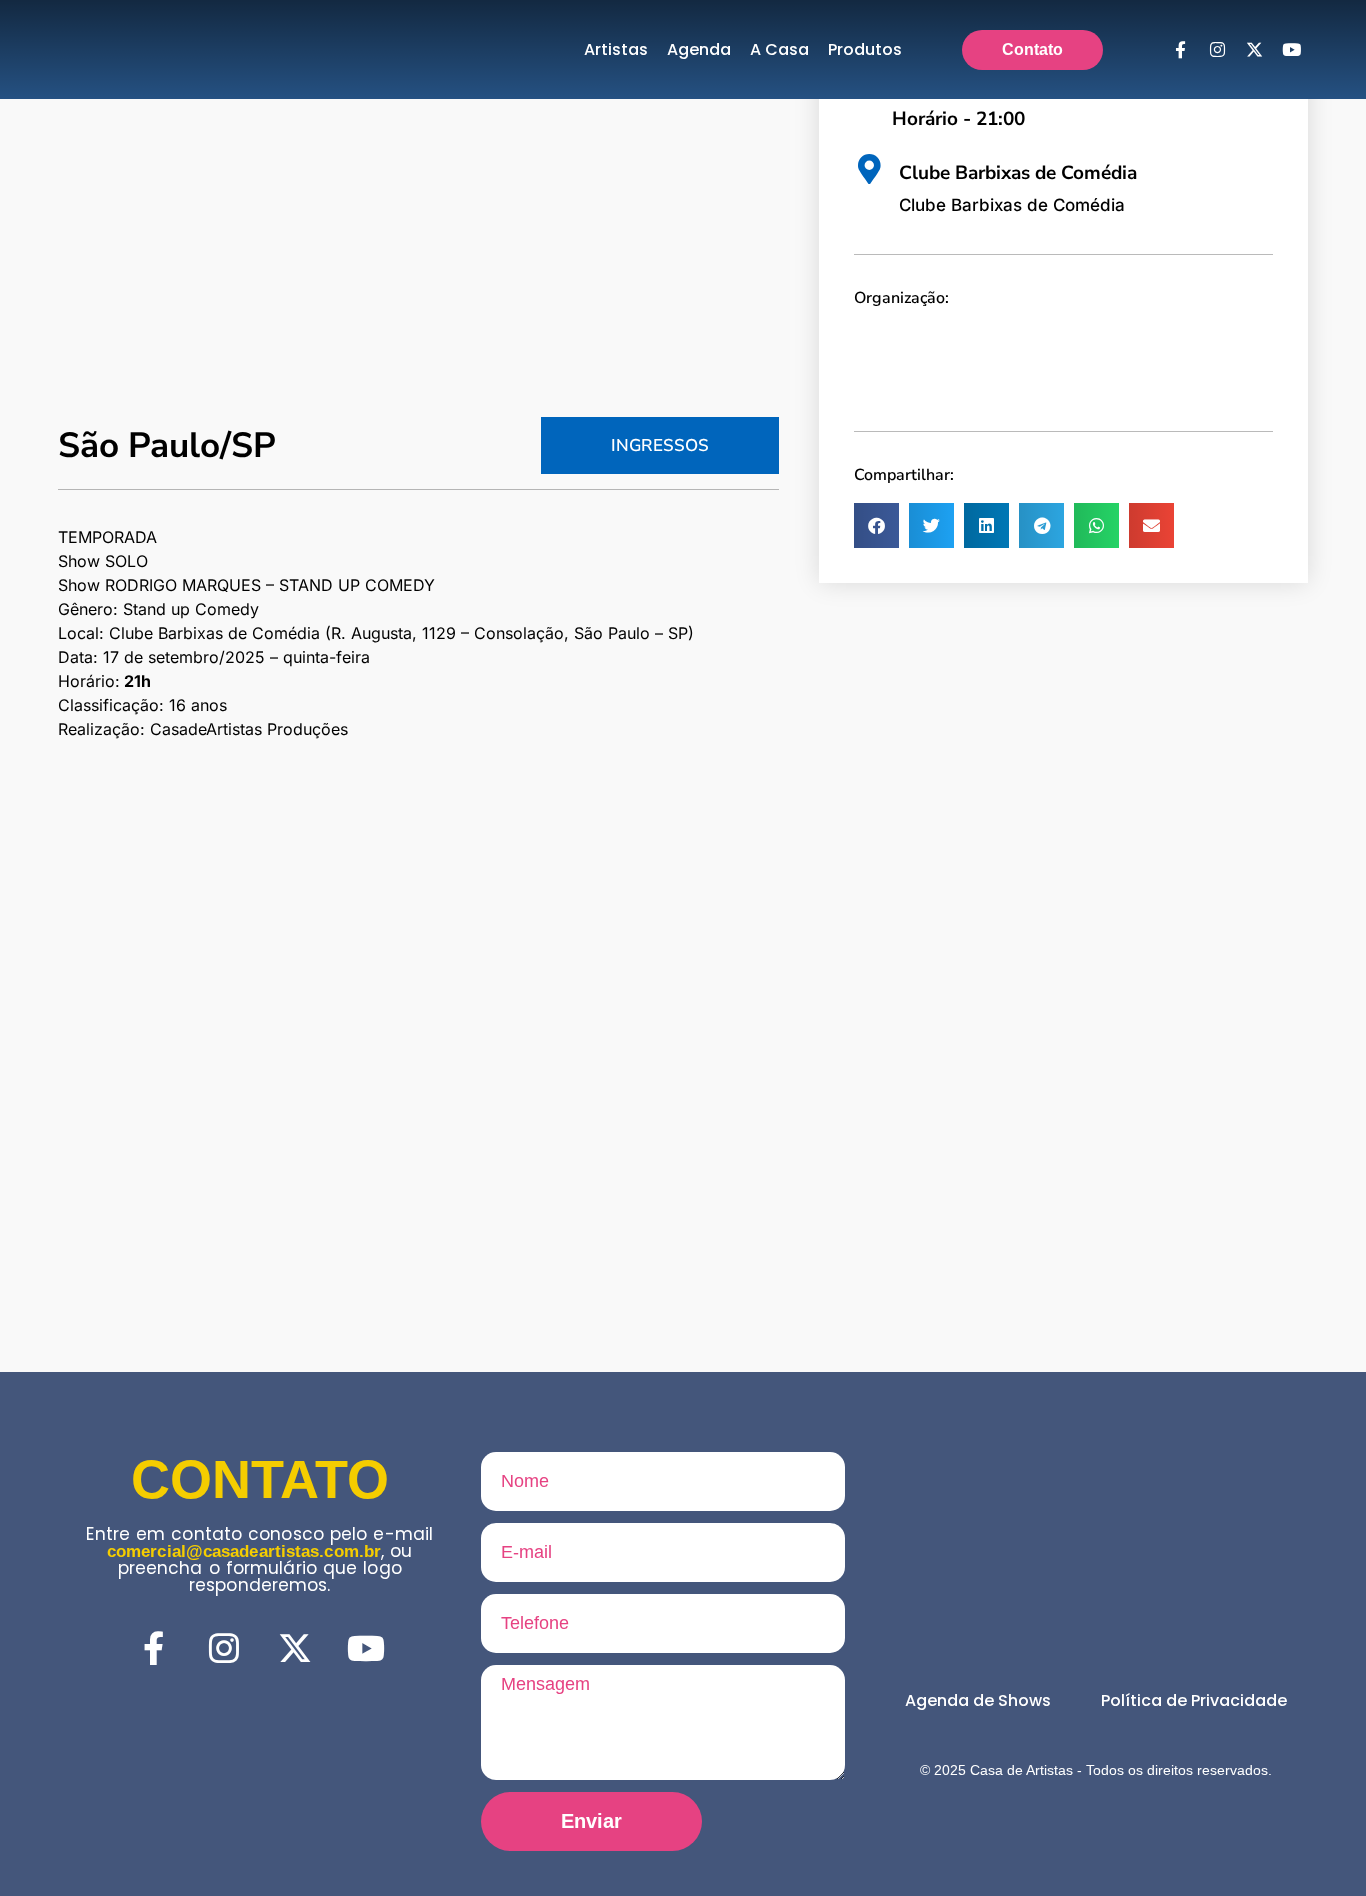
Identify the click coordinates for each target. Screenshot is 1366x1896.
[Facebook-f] (1180, 50)
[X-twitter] (1254, 50)
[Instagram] (1217, 50)
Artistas (616, 49)
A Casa (779, 49)
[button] (876, 525)
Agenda (699, 49)
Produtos (865, 49)
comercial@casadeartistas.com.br (244, 1551)
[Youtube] (1291, 50)
